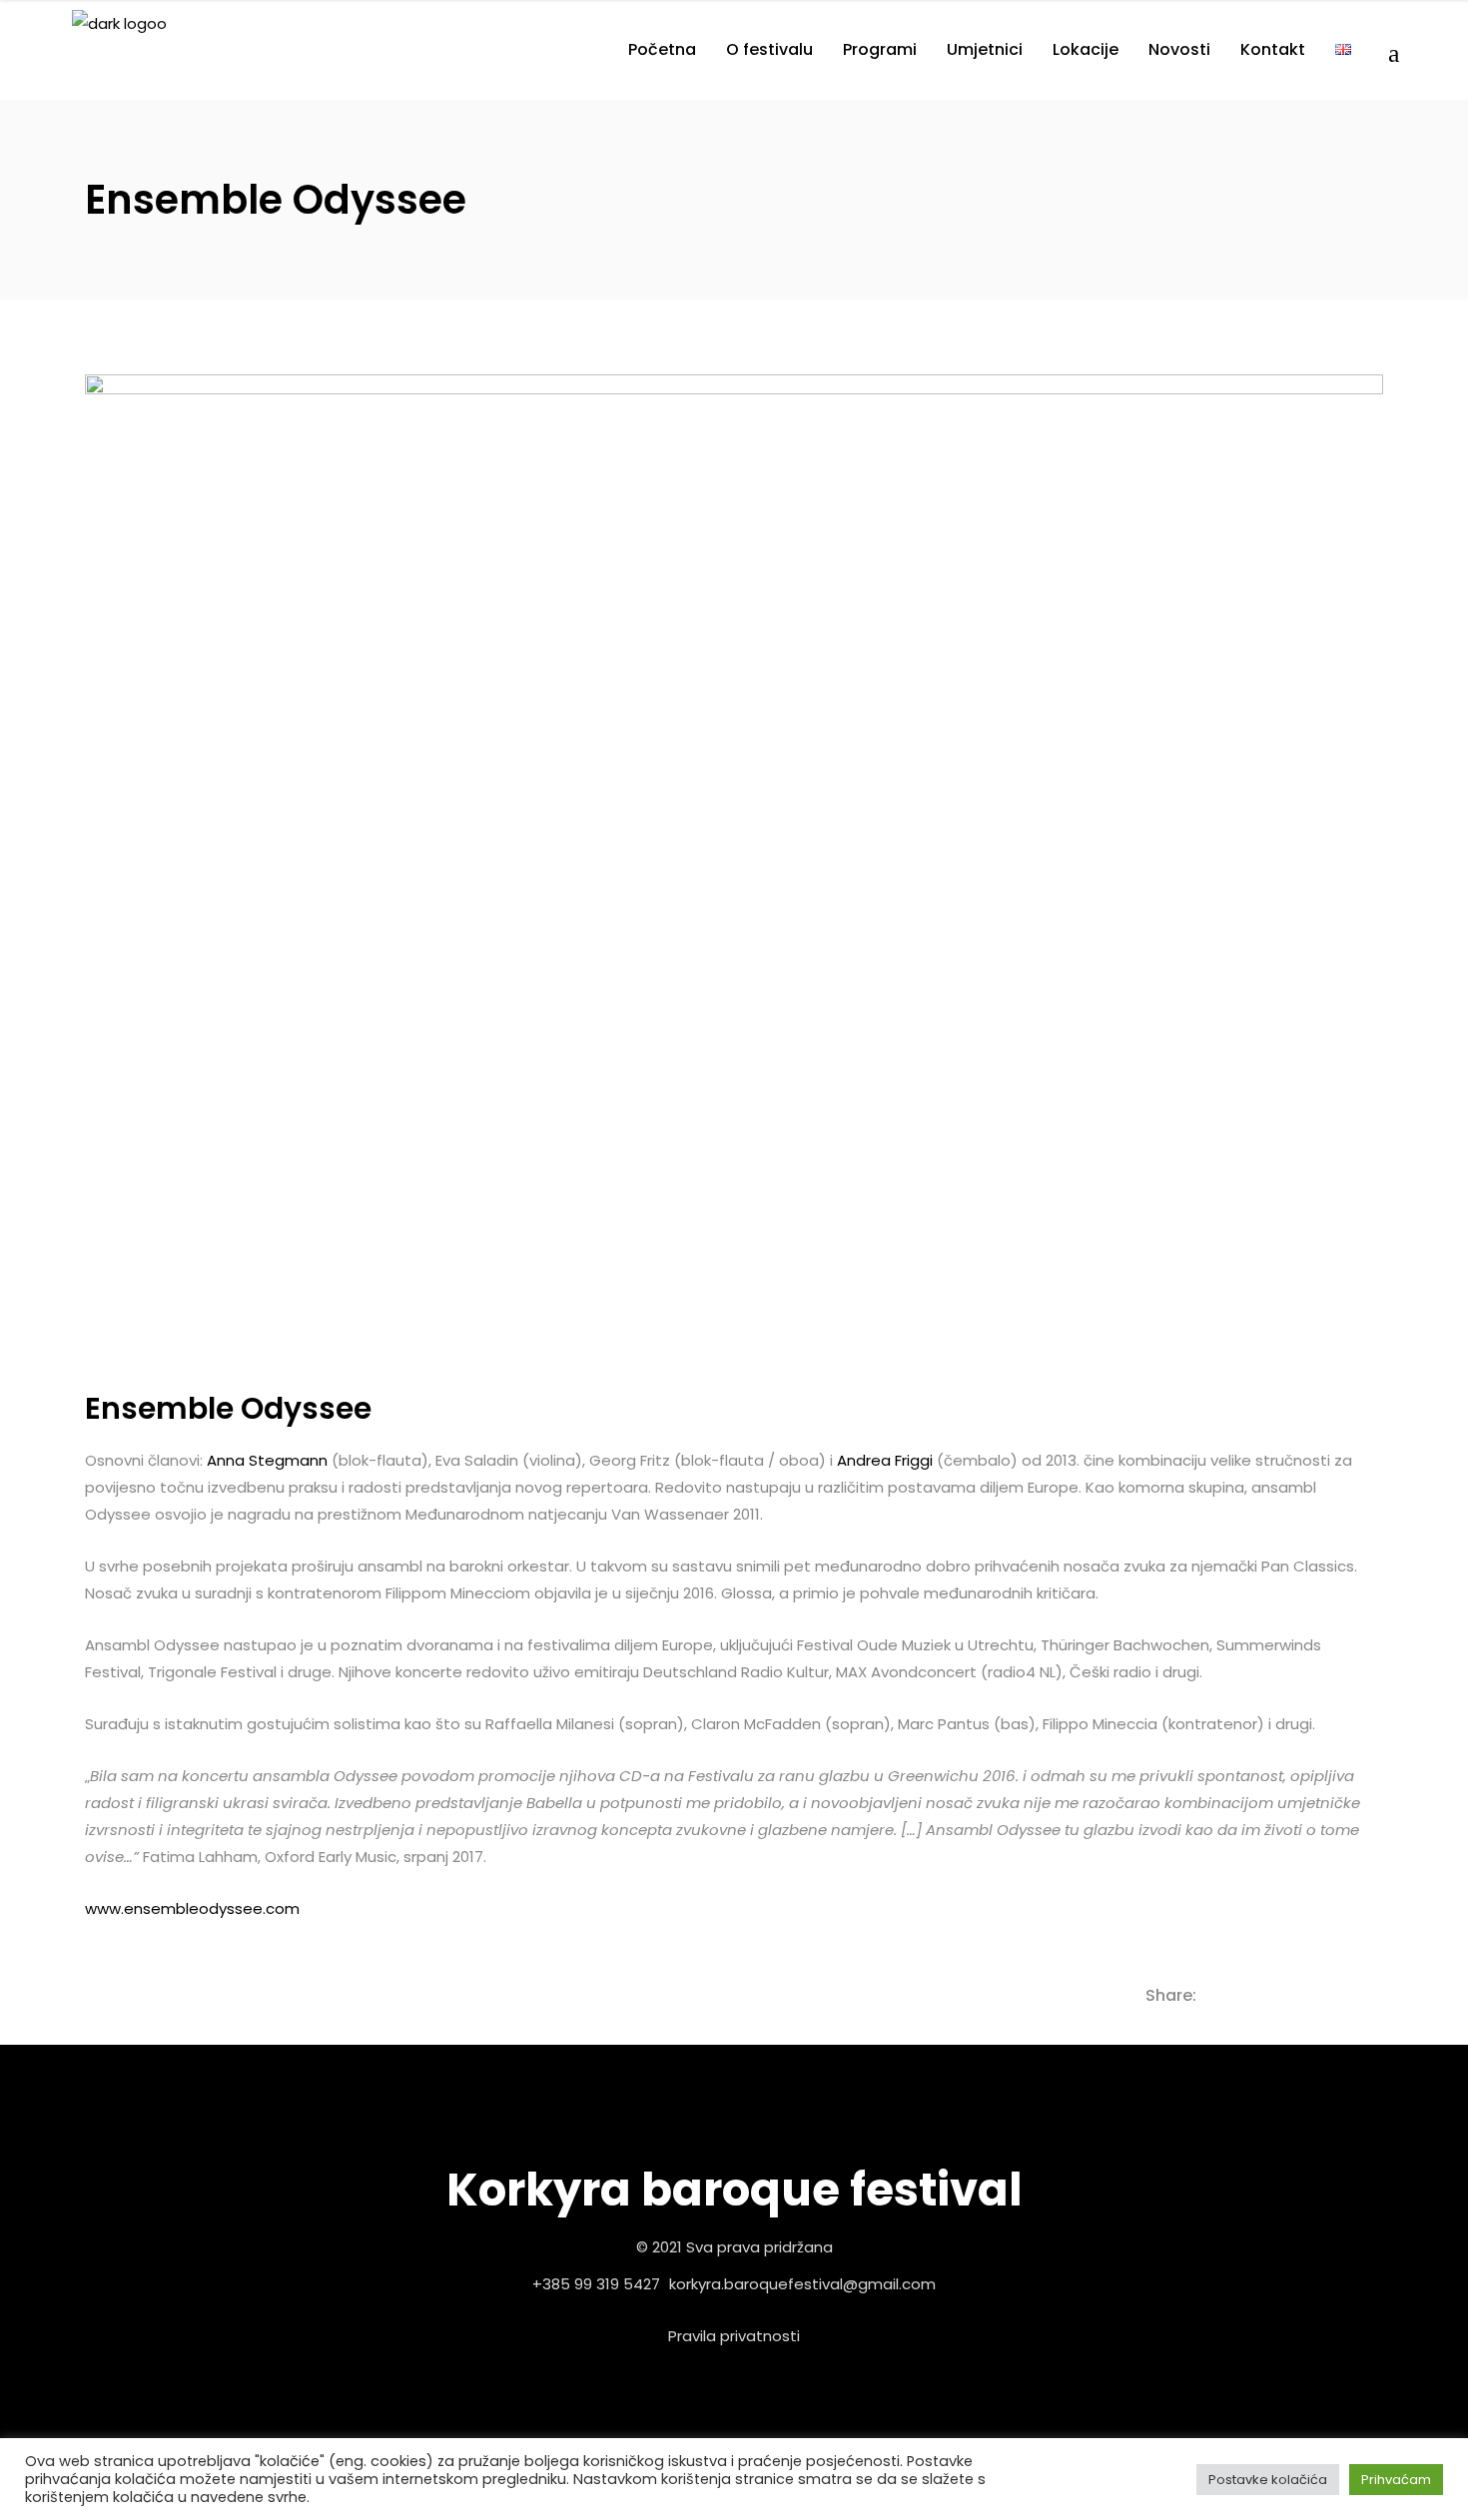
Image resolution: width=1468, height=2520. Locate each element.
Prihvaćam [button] (1396, 2480)
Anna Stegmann (267, 1460)
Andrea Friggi (885, 1460)
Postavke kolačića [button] (1268, 2480)
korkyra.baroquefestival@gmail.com (802, 2284)
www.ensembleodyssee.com (192, 1908)
